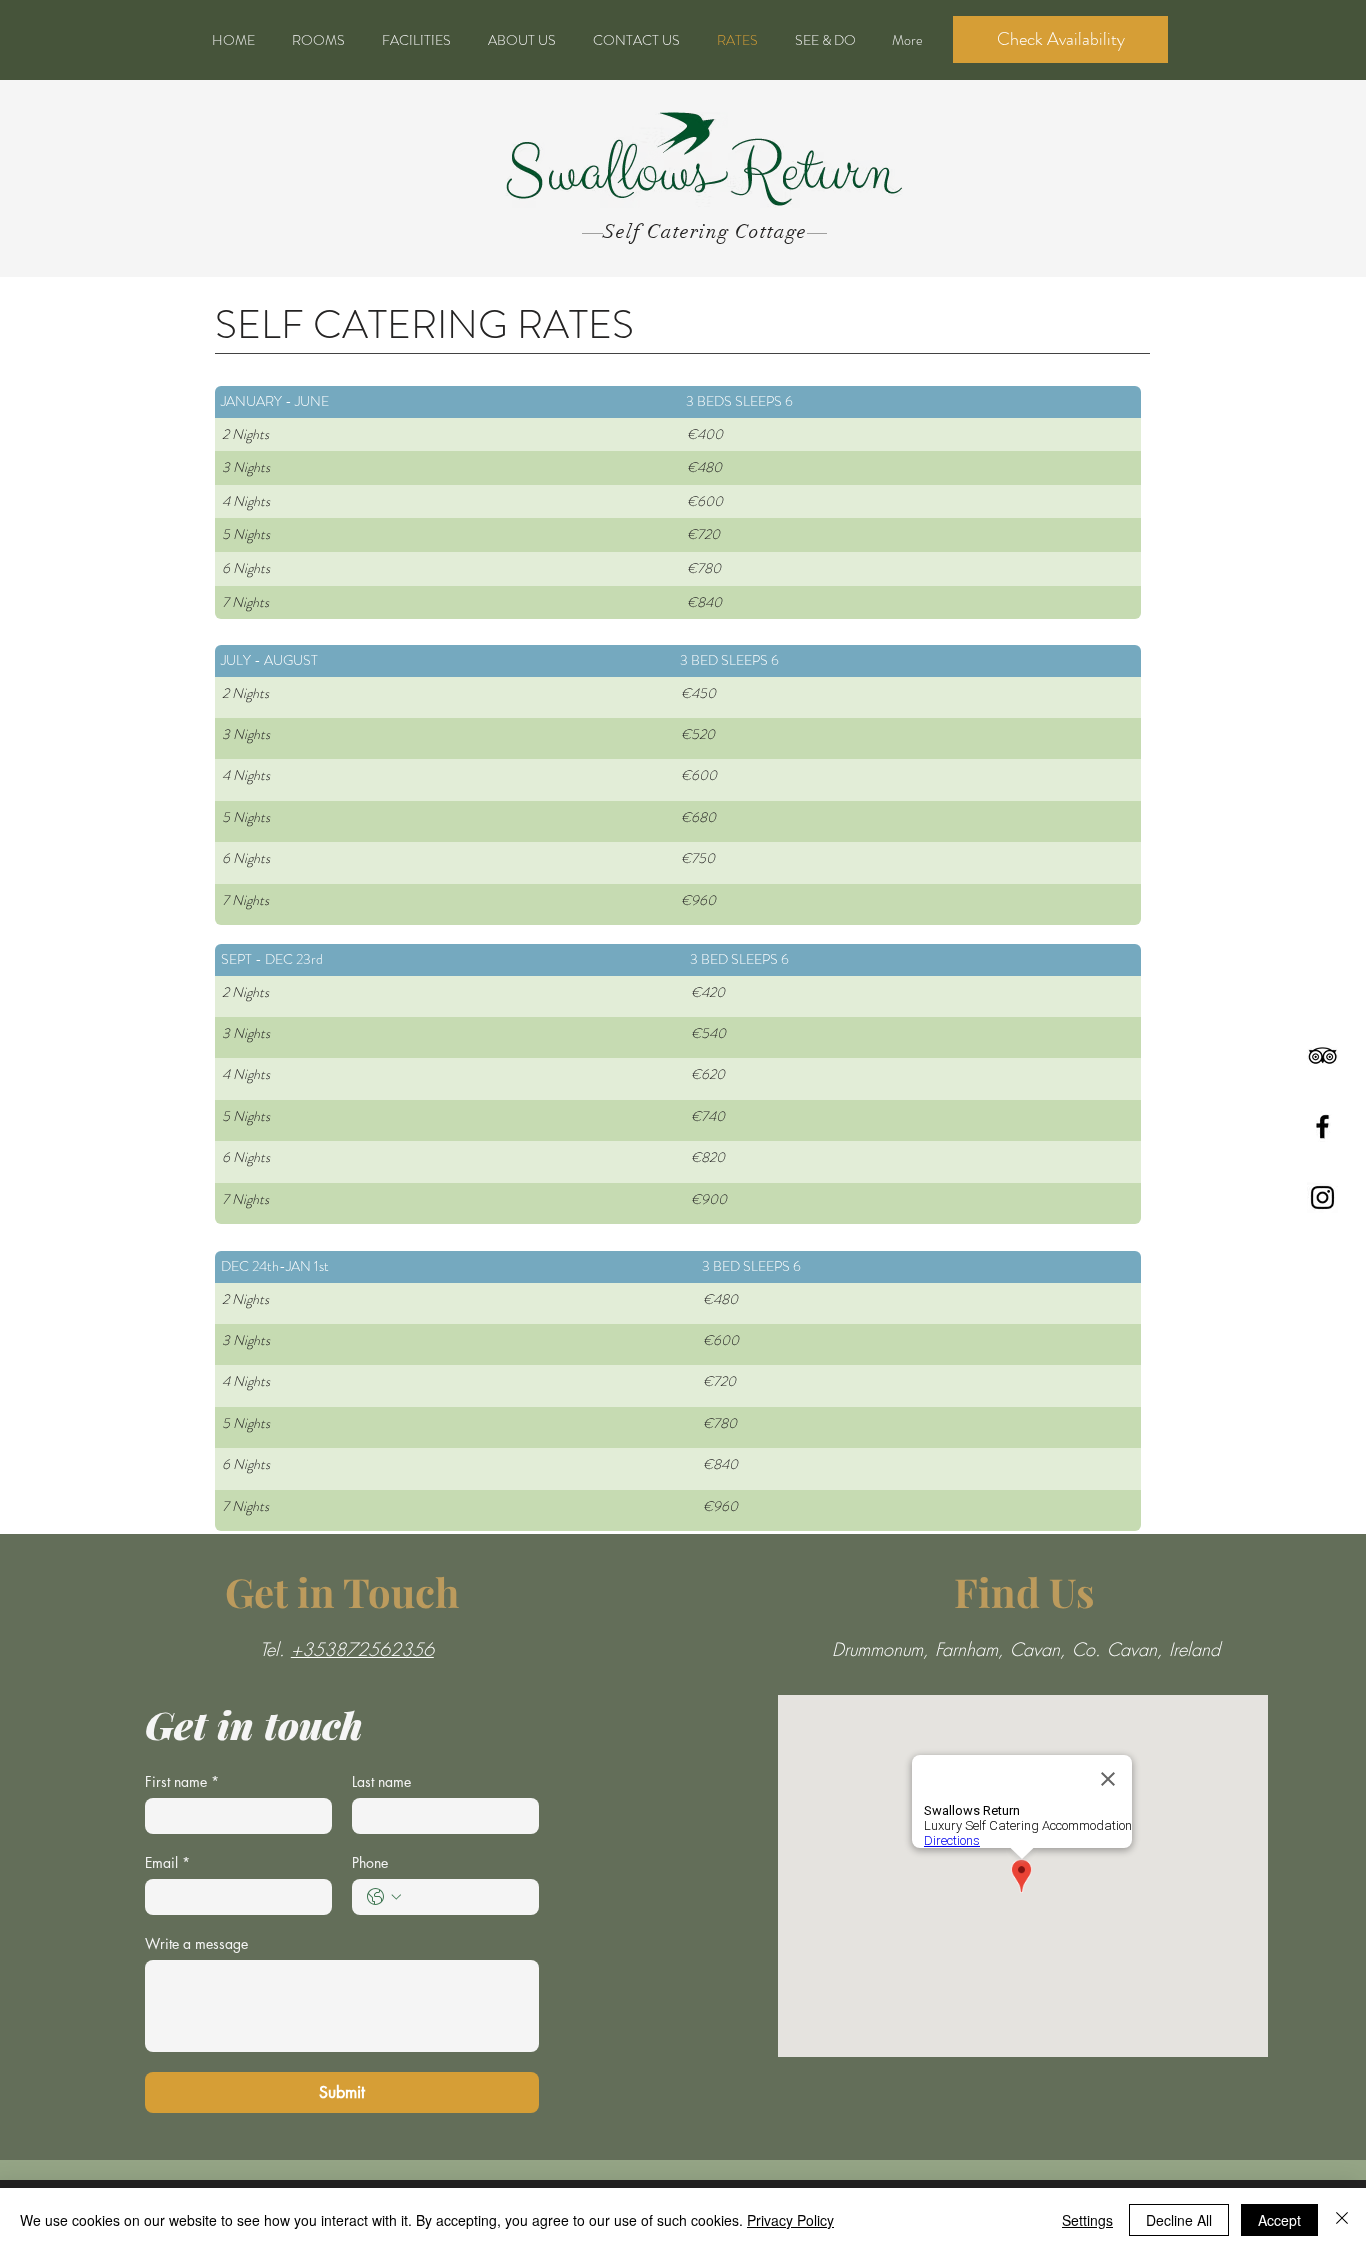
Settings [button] (1087, 2220)
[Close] (1342, 2220)
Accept (1279, 2220)
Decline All (1179, 2220)
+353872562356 (362, 1649)
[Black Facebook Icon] (1322, 1126)
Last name (381, 1781)
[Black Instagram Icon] (1322, 1197)
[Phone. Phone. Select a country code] (384, 1897)
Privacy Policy (790, 2220)
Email (167, 1862)
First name (182, 1781)
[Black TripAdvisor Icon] (1322, 1055)
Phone (370, 1862)
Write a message (196, 1943)
